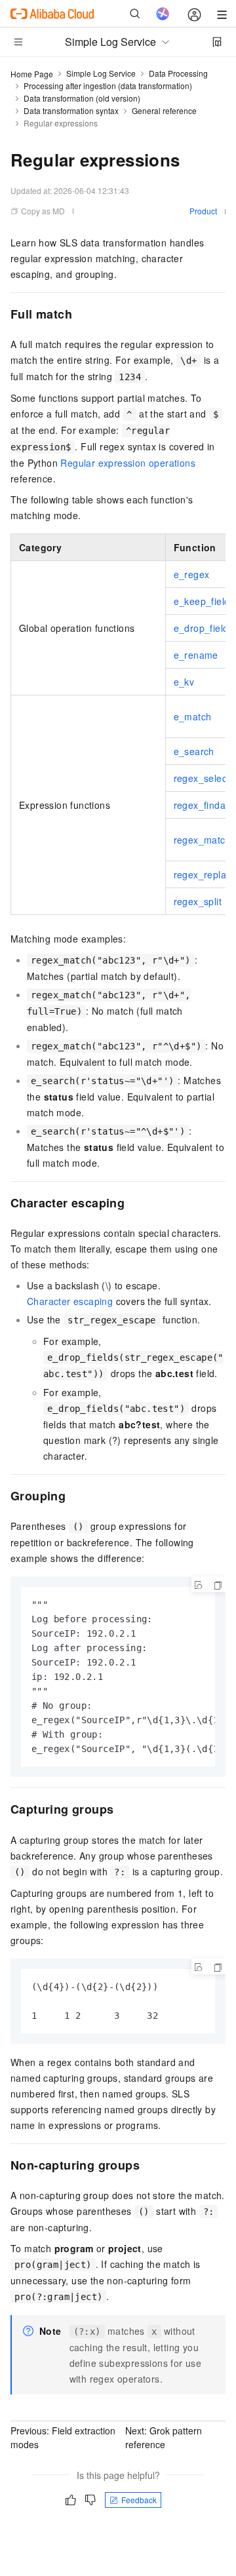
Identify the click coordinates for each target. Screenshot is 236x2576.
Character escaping (70, 1301)
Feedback (139, 2500)
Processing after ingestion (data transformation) (108, 86)
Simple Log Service (101, 73)
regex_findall (202, 805)
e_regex (192, 574)
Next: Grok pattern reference (164, 2437)
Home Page (32, 74)
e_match (193, 716)
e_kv (184, 682)
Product (203, 211)
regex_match (202, 840)
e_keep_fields (204, 601)
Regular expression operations (128, 463)
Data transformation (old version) (82, 98)
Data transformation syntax (71, 110)
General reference (164, 110)
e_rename (196, 655)
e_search (194, 751)
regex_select (202, 778)
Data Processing (178, 73)
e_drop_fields (204, 628)
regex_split (198, 901)
